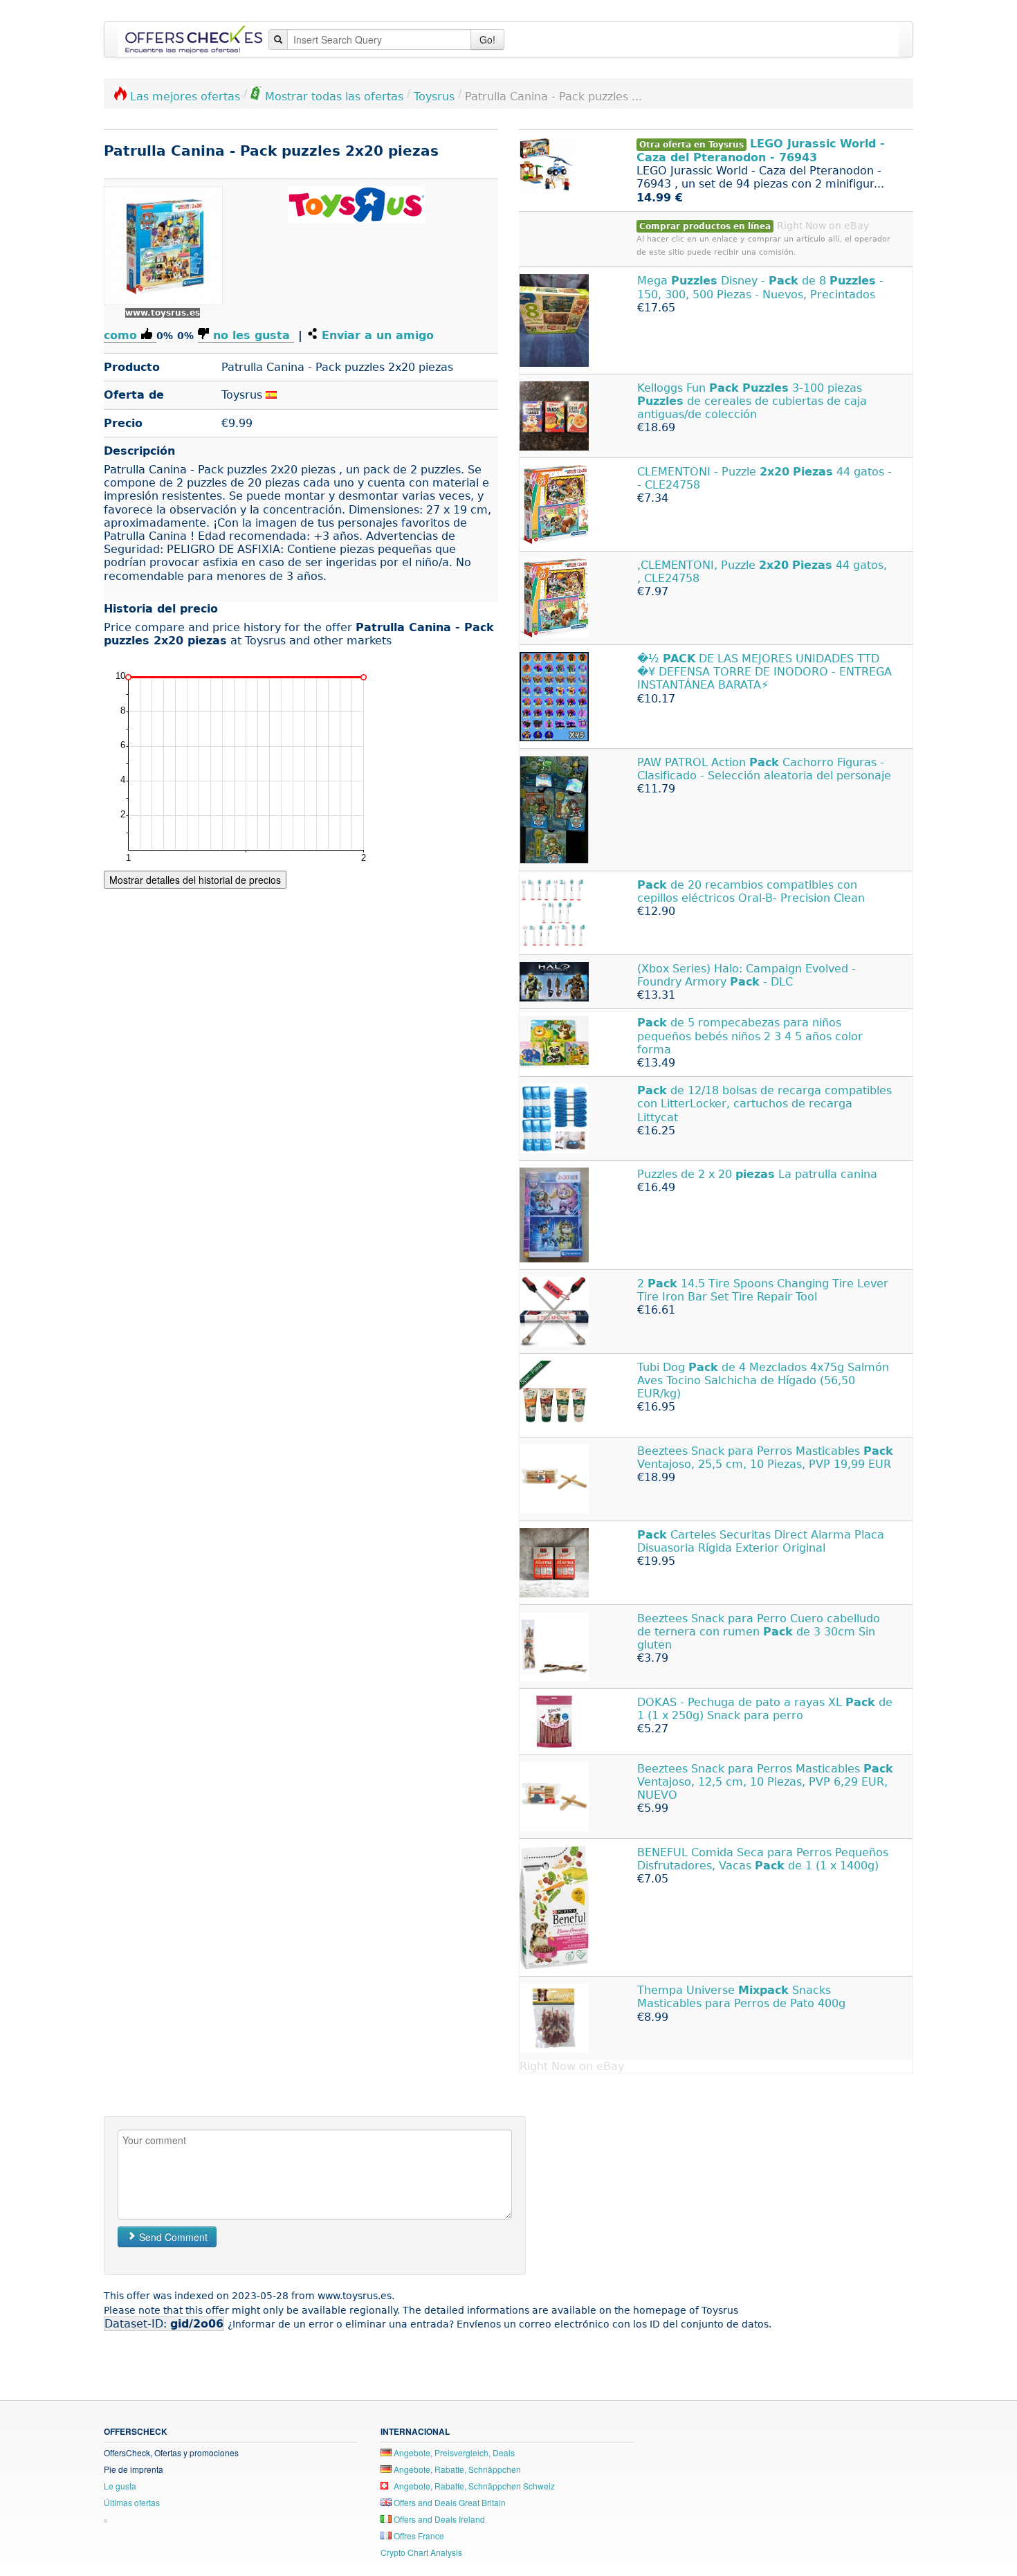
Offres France (418, 2536)
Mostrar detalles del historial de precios (195, 880)
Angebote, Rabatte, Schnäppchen (456, 2469)
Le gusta (120, 2486)
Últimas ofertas (132, 2502)
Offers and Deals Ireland (438, 2519)
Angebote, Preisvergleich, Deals (453, 2452)
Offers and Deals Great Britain (449, 2502)
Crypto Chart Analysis (421, 2552)
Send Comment (172, 2237)
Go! (487, 39)
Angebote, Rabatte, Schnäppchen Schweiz (473, 2486)
